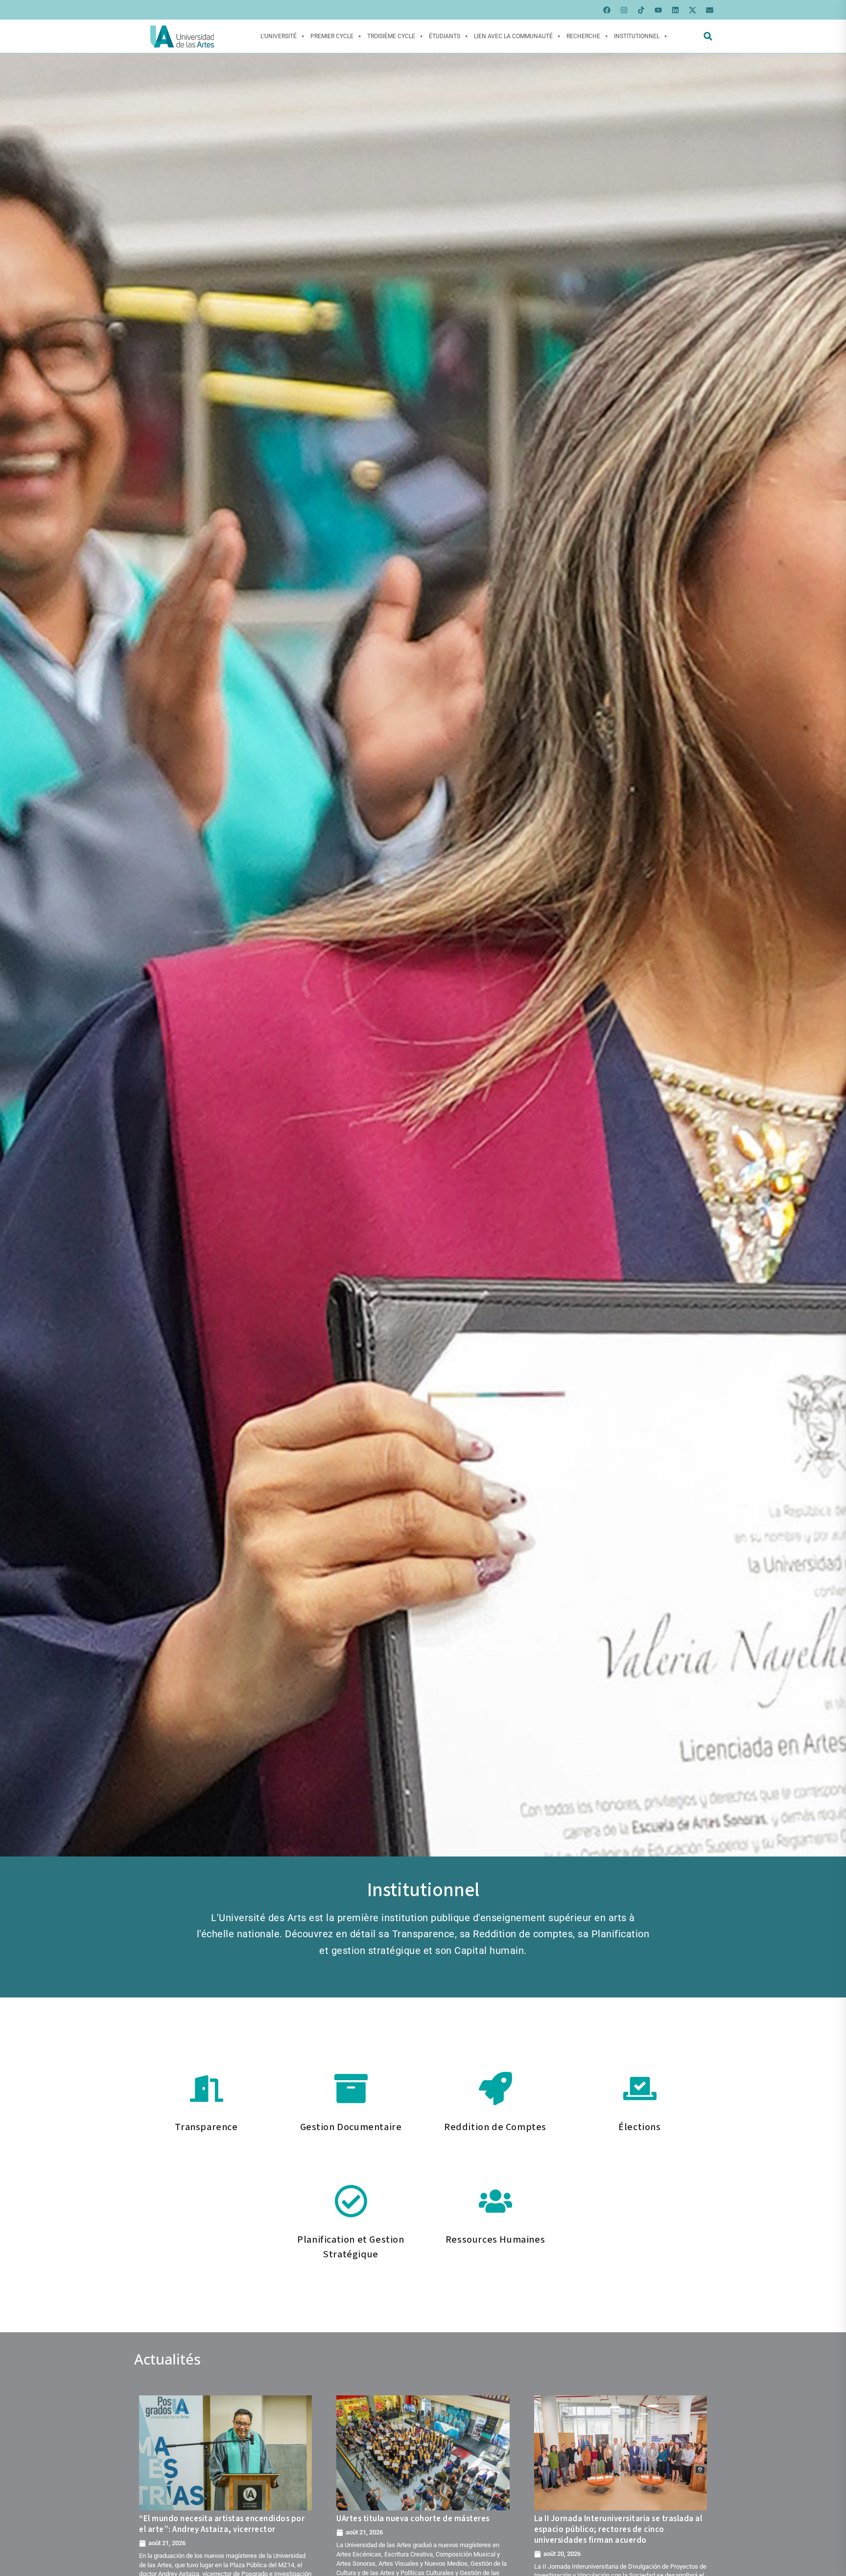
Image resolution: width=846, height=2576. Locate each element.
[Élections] (640, 2089)
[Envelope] (709, 10)
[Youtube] (658, 10)
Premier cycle (332, 36)
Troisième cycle (391, 36)
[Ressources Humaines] (495, 2201)
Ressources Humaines (495, 2240)
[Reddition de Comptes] (495, 2089)
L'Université (279, 36)
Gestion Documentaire (351, 2127)
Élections (639, 2127)
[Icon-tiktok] (641, 10)
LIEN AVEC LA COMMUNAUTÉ (513, 36)
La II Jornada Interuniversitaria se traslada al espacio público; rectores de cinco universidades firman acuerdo (618, 2530)
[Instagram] (624, 10)
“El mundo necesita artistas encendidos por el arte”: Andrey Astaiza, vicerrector (222, 2524)
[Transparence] (207, 2089)
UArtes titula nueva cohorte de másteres (413, 2519)
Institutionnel (637, 36)
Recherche (583, 36)
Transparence (206, 2127)
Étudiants (445, 36)
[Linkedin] (675, 10)
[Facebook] (607, 10)
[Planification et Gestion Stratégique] (351, 2201)
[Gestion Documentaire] (351, 2089)
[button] (708, 36)
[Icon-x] (692, 10)
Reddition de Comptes (495, 2127)
